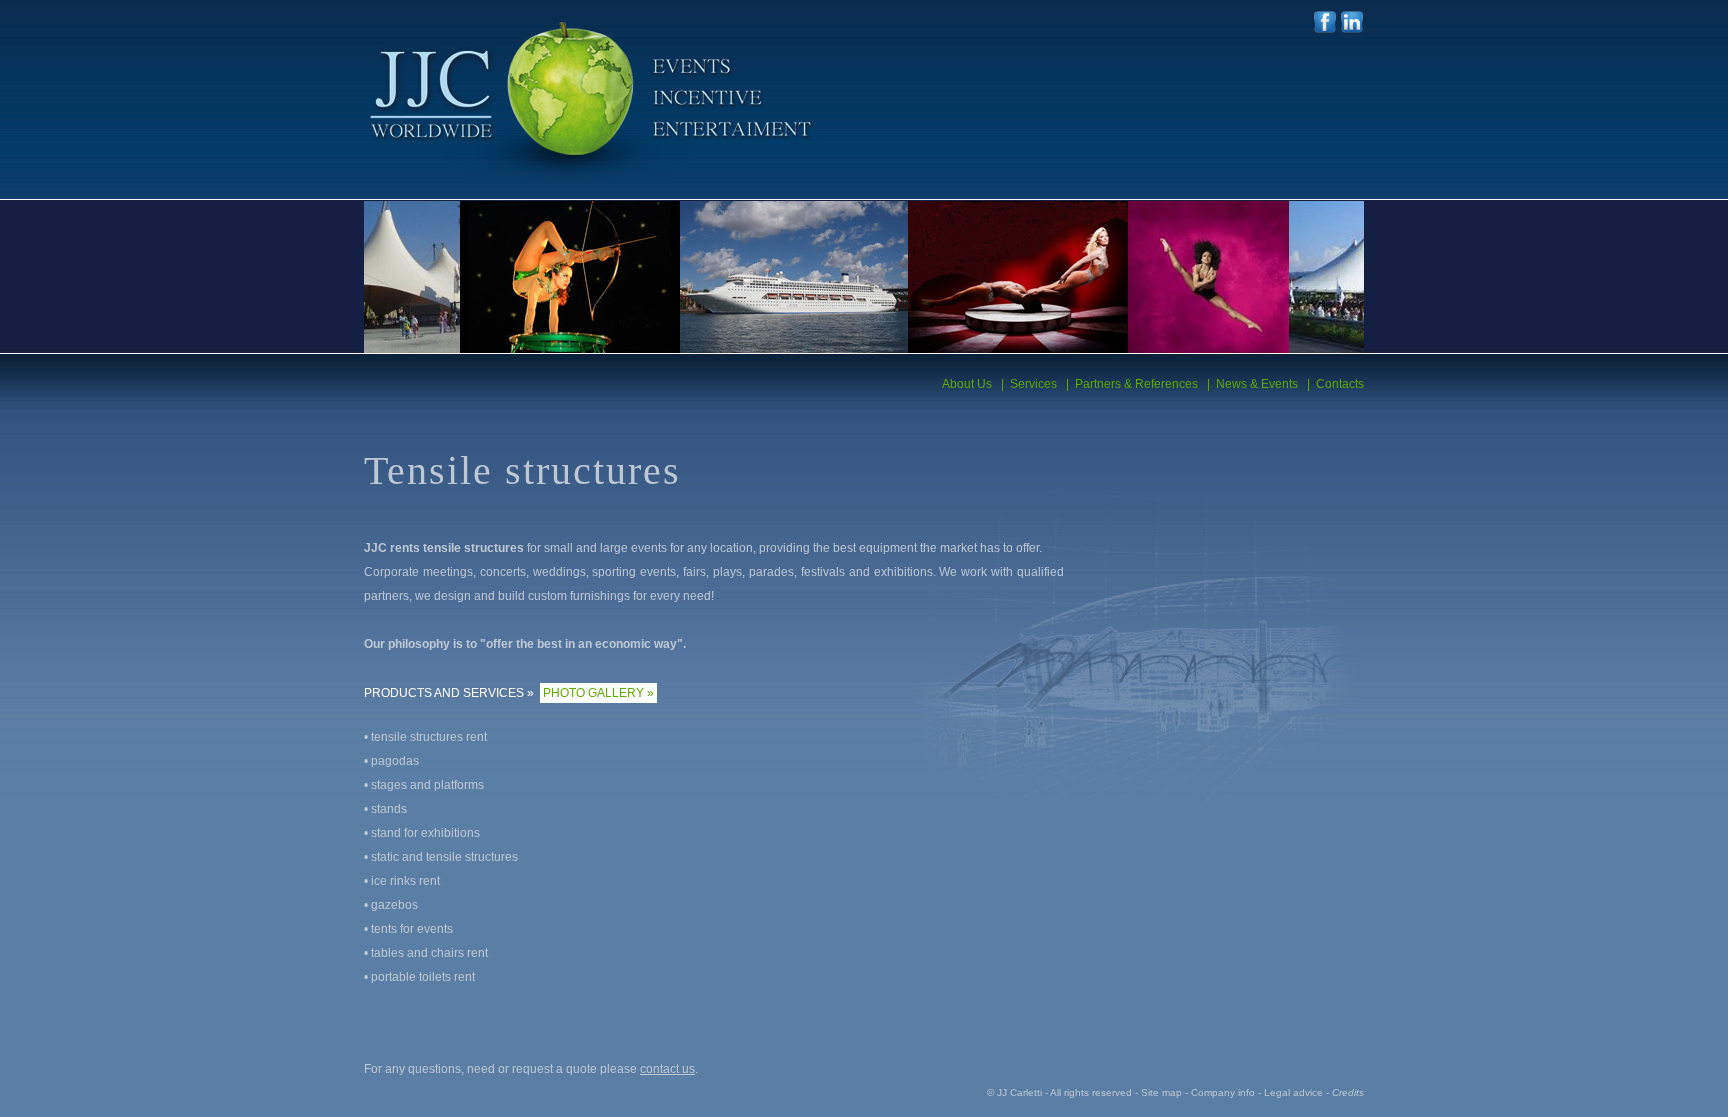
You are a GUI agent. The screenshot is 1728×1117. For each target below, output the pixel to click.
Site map (1161, 1092)
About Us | (973, 384)
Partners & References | (1139, 384)
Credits (1348, 1092)
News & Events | (1260, 384)
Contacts (1337, 384)
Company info (1223, 1092)
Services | (1036, 384)
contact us (667, 1069)
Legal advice (1293, 1092)
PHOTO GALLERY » (598, 693)
